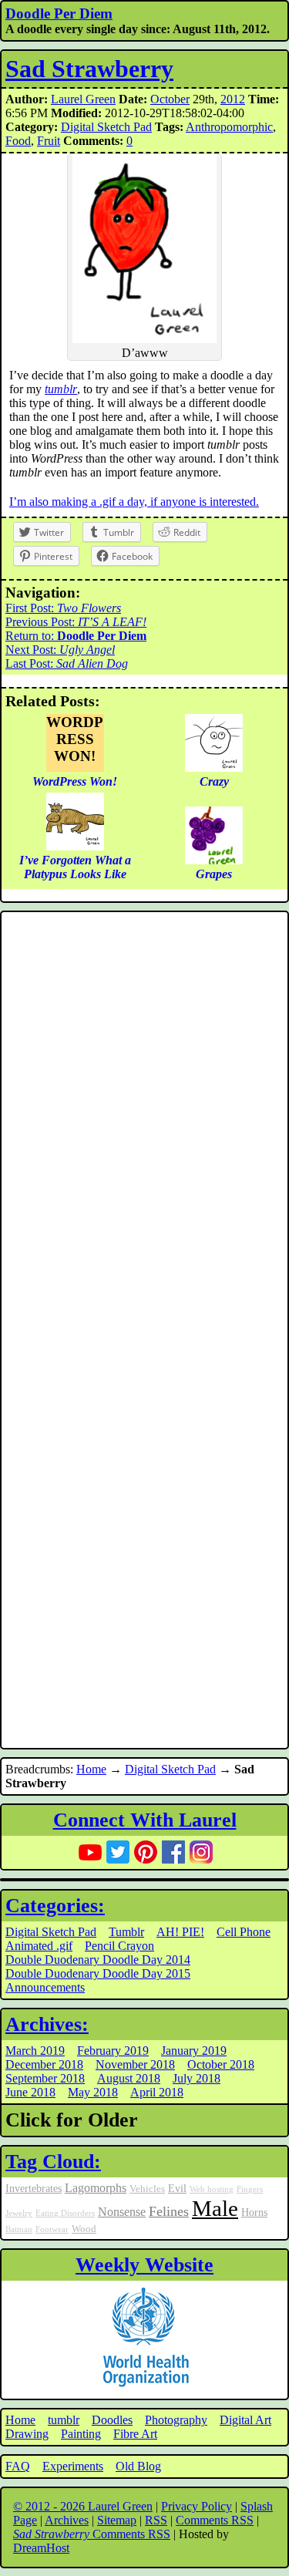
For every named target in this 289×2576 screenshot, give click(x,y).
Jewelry (19, 2213)
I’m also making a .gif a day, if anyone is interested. (134, 502)
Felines (169, 2211)
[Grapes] (214, 860)
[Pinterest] (146, 1852)
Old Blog (138, 2466)
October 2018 (221, 2064)
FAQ (18, 2466)
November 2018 (135, 2064)
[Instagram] (201, 1852)
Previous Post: (76, 622)
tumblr (61, 389)
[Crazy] (214, 768)
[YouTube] (90, 1852)
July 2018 (197, 2078)
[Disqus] (144, 1123)
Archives (67, 2520)
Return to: (76, 636)
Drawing (27, 2434)
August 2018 (129, 2078)
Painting (81, 2434)
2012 (233, 99)
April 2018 (157, 2092)
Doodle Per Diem (59, 13)
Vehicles (147, 2189)
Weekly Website (144, 2265)
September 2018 (45, 2078)
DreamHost (41, 2548)
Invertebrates (34, 2188)
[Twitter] (118, 1852)
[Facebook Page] (173, 1852)
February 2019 (113, 2051)
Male (215, 2208)
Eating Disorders (65, 2213)
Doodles (112, 2420)
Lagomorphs (96, 2188)
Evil (177, 2188)
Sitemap (117, 2520)
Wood (84, 2229)
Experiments (73, 2466)
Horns (254, 2212)
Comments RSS (215, 2520)
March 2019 (35, 2051)
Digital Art (245, 2420)
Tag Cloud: (53, 2162)
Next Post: (60, 650)
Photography (176, 2420)
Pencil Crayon (119, 1946)
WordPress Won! (75, 739)
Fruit (49, 141)
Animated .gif (39, 1946)
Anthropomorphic (229, 127)
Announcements (45, 1987)
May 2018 (93, 2092)
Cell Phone (244, 1932)
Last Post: (67, 663)
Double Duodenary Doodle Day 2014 (98, 1960)
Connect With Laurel (145, 1820)
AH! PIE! (180, 1932)
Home (91, 1769)
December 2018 (44, 2064)
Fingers (250, 2189)
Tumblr (126, 1932)
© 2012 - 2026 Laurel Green (83, 2506)
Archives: (47, 2024)
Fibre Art (135, 2434)
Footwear (52, 2229)
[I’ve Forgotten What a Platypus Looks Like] (75, 846)
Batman (19, 2229)
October (170, 99)
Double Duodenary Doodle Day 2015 (98, 1973)
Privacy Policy (197, 2506)
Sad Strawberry (89, 69)
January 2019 (194, 2051)
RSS (156, 2520)
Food (18, 141)
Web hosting (212, 2189)
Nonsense (122, 2212)
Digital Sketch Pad (106, 127)
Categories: (55, 1906)
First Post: (63, 608)
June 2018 (30, 2092)
